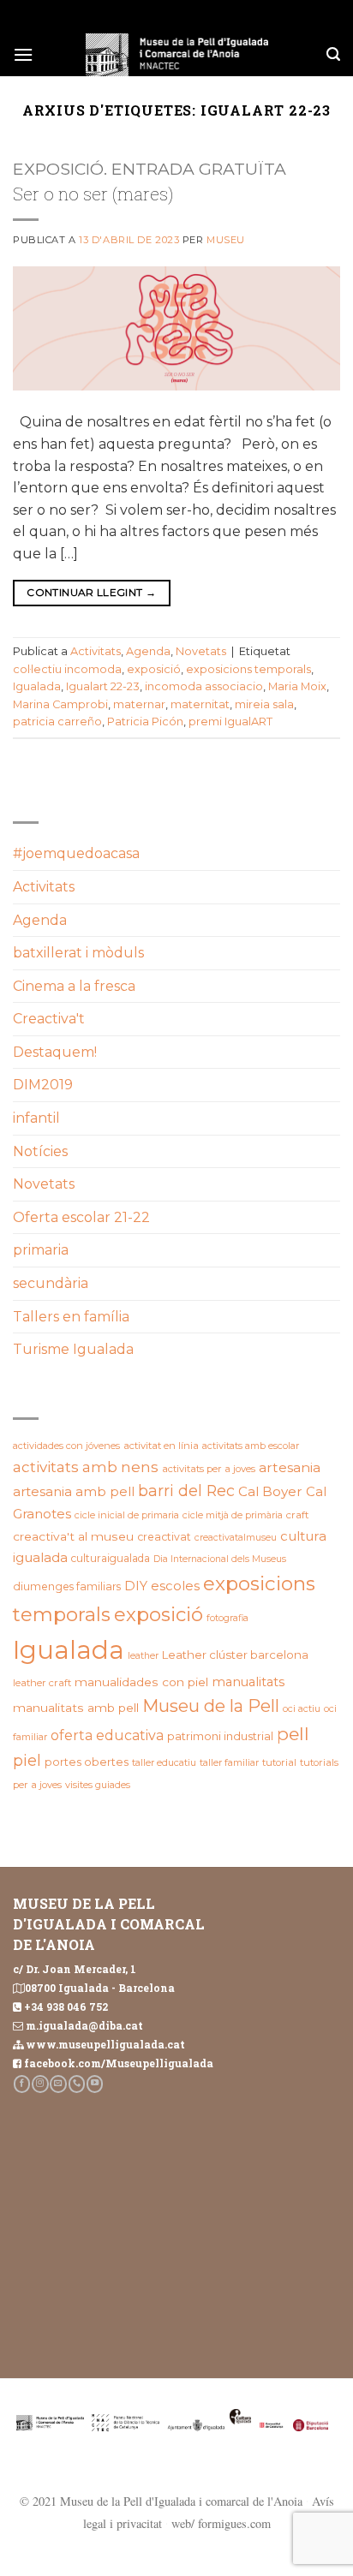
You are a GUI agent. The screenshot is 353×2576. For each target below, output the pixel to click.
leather (143, 1656)
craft (298, 1515)
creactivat (164, 1537)
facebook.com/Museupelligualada (119, 2063)
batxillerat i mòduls (78, 953)
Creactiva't (49, 1019)
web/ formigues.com (221, 2523)
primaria (41, 1250)
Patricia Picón (145, 722)
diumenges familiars (67, 1586)
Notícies (40, 1151)
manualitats (248, 1682)
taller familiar (229, 1762)
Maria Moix (297, 686)
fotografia (227, 1618)
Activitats (96, 651)
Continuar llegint (91, 592)
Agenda (148, 651)
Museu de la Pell (211, 1706)
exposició (154, 669)
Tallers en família (71, 1317)
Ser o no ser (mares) (93, 194)
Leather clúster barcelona (235, 1655)
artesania (290, 1467)
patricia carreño (57, 722)
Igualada (37, 686)
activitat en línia (161, 1446)
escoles (175, 1586)
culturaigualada (111, 1558)
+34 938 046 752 (66, 2007)
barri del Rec (186, 1491)
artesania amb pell (74, 1491)
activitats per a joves (209, 1469)
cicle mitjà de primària (233, 1515)
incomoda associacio (204, 686)
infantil (36, 1118)
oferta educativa (107, 1735)
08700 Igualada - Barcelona (100, 1988)
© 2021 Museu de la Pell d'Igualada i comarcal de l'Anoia (161, 2501)
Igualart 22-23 (103, 686)
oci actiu (302, 1708)
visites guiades (98, 1785)
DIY (136, 1586)
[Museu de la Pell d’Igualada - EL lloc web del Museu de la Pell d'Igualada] (176, 55)
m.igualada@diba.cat (84, 2025)
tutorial (279, 1762)
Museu (226, 240)
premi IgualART (230, 722)
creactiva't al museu (73, 1536)
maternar (139, 704)
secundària (51, 1283)
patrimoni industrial (220, 1736)
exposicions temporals (248, 669)
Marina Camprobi (60, 704)
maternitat (200, 704)
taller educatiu (164, 1762)
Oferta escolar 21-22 (81, 1217)
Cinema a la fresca (74, 986)
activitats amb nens (86, 1467)
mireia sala (264, 704)
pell (293, 1734)
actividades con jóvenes (66, 1446)
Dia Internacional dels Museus (220, 1559)
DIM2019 (43, 1085)
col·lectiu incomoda (67, 669)
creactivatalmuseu (236, 1538)
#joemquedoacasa (76, 853)
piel (27, 1760)
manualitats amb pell (76, 1708)
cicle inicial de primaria (127, 1515)
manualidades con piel (141, 1682)
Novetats (201, 651)
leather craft (42, 1683)
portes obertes (87, 1762)
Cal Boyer (270, 1491)
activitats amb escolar (251, 1446)
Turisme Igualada (73, 1349)
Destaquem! (55, 1052)
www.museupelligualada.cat (105, 2044)
